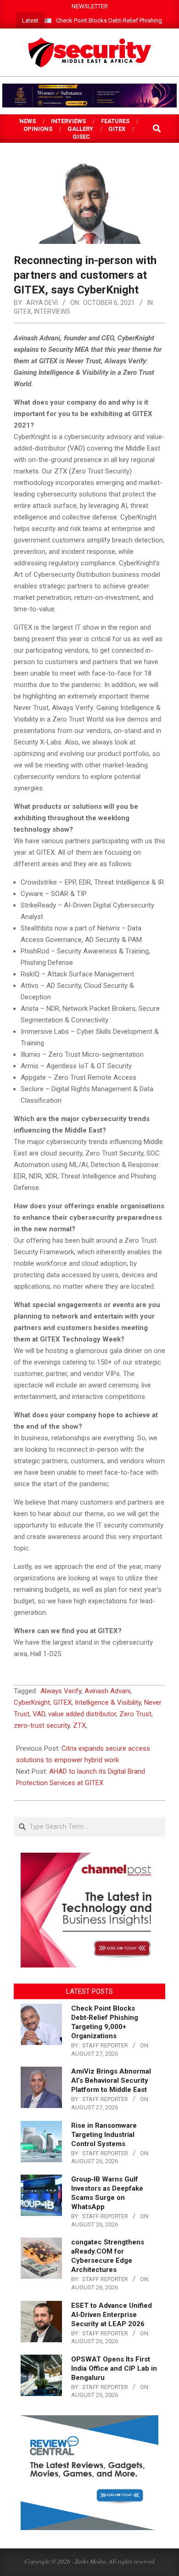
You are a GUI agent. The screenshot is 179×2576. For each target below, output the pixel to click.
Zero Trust (135, 1714)
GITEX (22, 311)
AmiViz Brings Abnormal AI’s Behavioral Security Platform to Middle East (111, 2080)
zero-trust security (42, 1725)
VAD (39, 1714)
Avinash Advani (107, 1691)
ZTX (79, 1725)
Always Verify (61, 1691)
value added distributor (82, 1714)
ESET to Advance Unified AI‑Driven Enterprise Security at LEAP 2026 (112, 2315)
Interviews (52, 311)
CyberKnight (32, 1702)
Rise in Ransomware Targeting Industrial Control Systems (104, 2135)
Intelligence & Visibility (108, 1702)
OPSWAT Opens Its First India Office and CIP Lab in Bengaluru (114, 2368)
